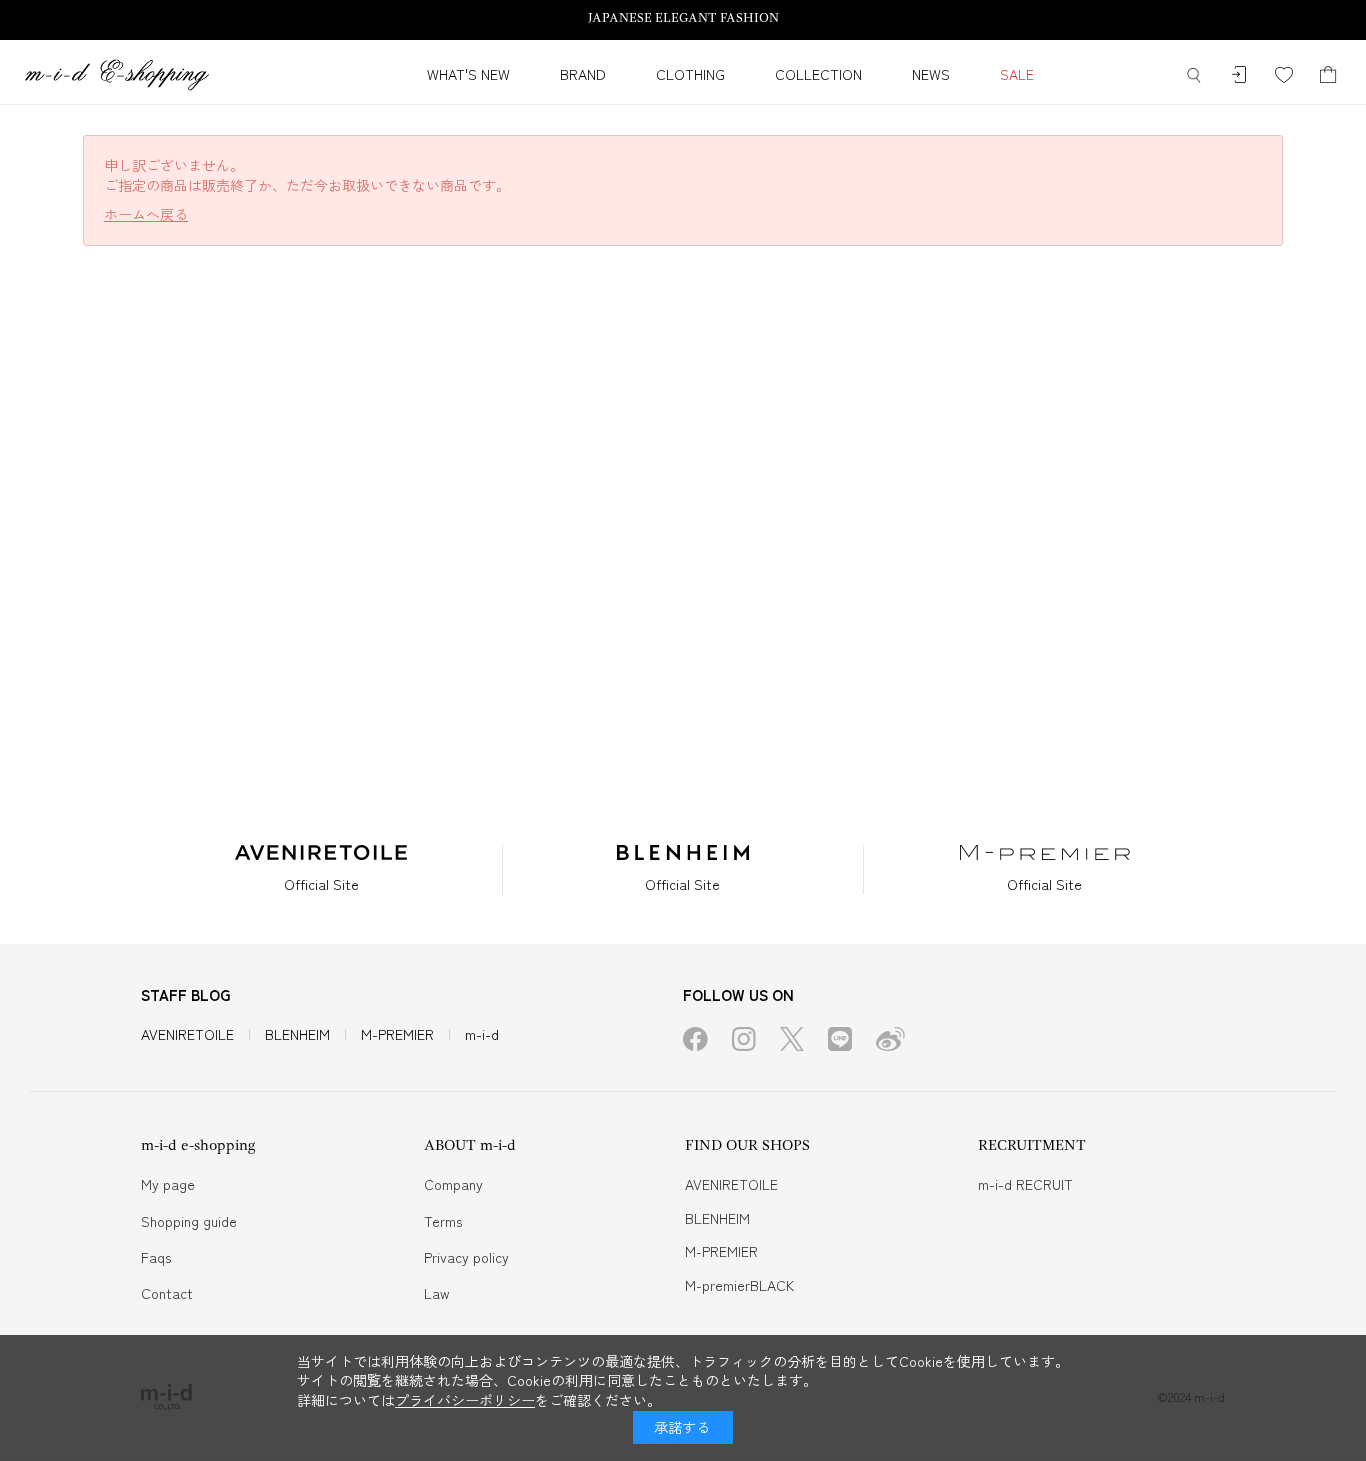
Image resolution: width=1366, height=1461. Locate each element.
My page (168, 1184)
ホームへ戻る (146, 214)
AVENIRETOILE (187, 1034)
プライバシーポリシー (465, 1400)
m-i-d (482, 1034)
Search (1193, 75)
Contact (167, 1293)
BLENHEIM (297, 1034)
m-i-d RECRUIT (1025, 1184)
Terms (443, 1221)
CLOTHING (690, 74)
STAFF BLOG (186, 994)
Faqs (156, 1257)
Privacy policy (466, 1257)
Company (453, 1184)
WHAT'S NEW (468, 74)
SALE (1017, 74)
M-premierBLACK (739, 1285)
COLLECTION (818, 74)
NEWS (931, 74)
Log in (1238, 75)
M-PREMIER (397, 1034)
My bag (1328, 75)
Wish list (1283, 75)
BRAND (583, 74)
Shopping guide (189, 1221)
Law (437, 1293)
